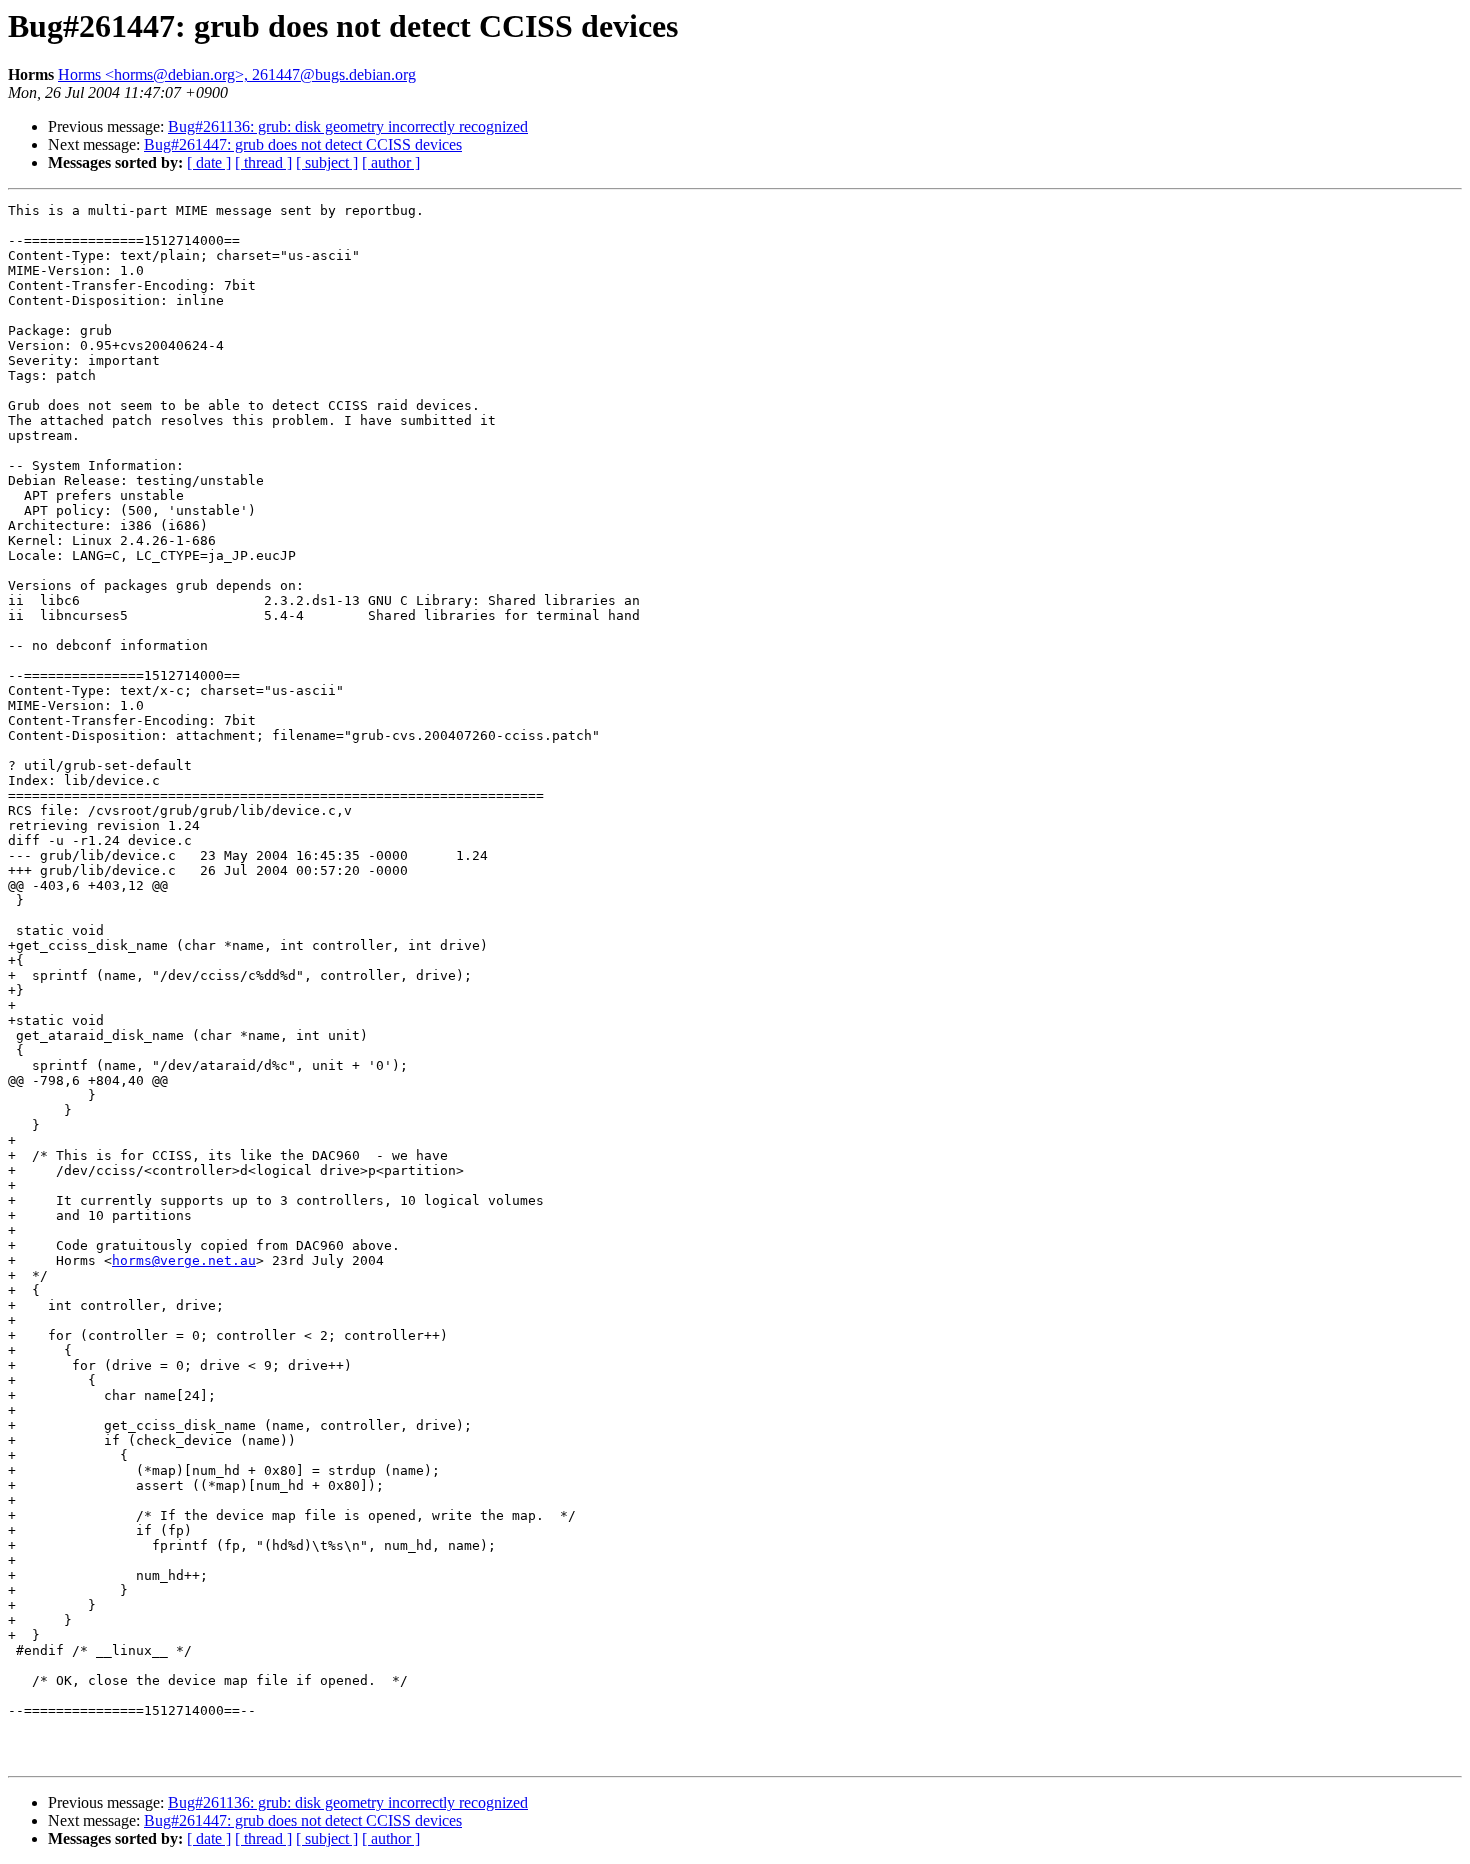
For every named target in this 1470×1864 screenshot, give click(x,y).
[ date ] (209, 162)
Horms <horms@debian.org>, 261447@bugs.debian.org (237, 74)
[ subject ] (327, 162)
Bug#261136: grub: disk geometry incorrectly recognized (348, 126)
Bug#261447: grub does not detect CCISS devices (303, 144)
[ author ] (391, 162)
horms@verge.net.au (184, 1260)
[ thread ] (263, 162)
